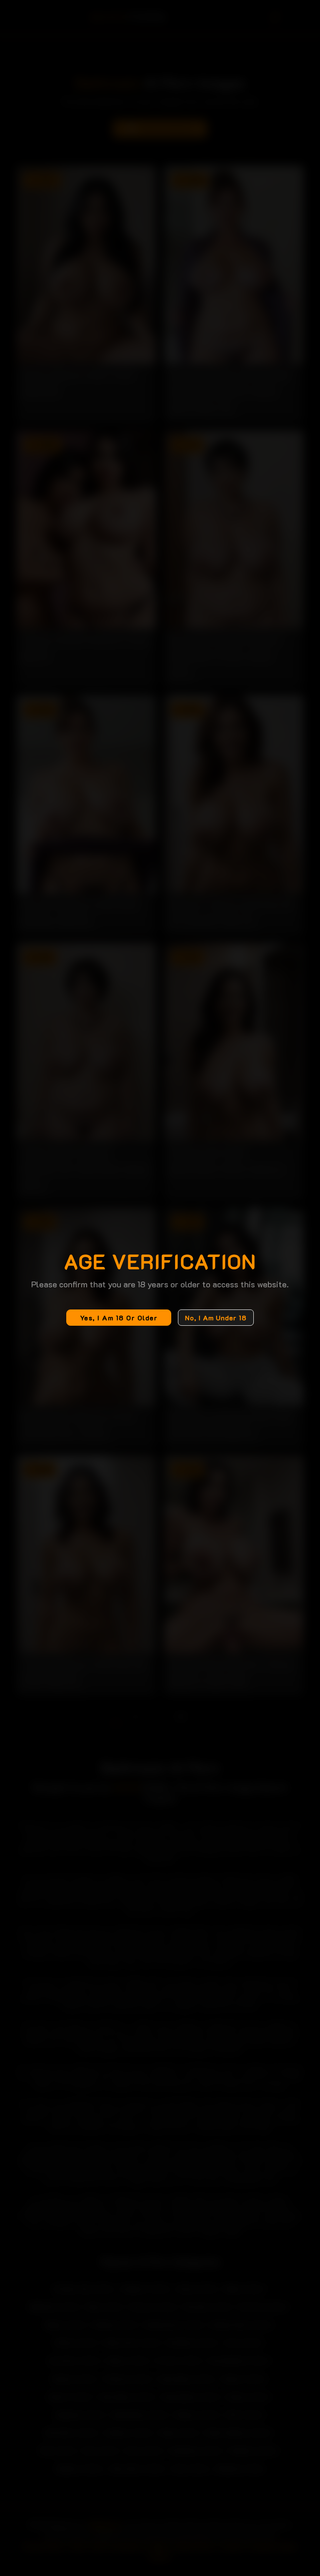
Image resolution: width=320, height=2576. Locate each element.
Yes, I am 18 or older (119, 1318)
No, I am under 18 (216, 1318)
